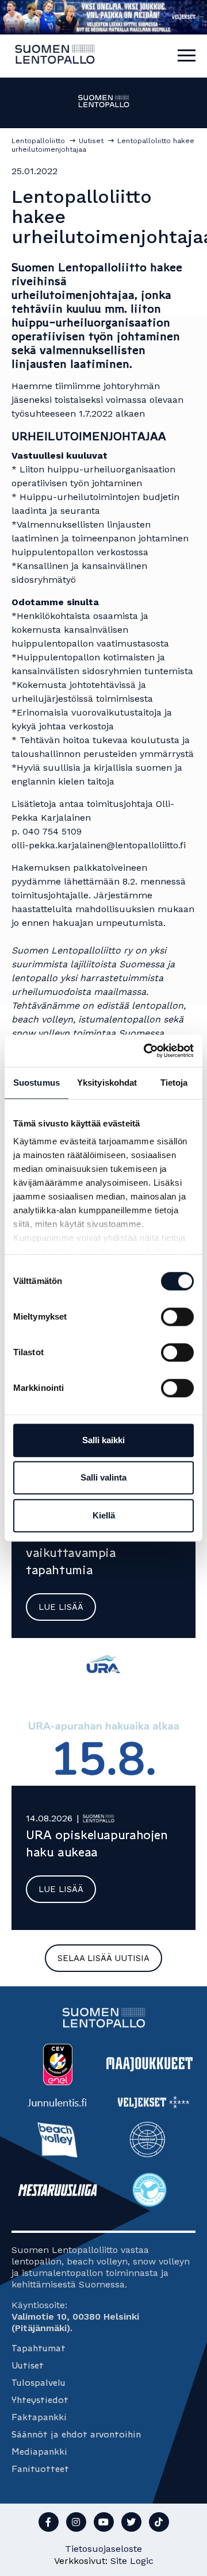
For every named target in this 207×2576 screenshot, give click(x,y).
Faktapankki (39, 2417)
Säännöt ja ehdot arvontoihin (76, 2434)
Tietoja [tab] (174, 1083)
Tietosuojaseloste (103, 2549)
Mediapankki (39, 2452)
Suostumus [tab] (37, 1083)
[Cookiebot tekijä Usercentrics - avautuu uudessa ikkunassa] (146, 1051)
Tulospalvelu (39, 2383)
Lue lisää (61, 1607)
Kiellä (104, 1515)
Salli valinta (103, 1477)
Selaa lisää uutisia (103, 1958)
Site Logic (132, 2561)
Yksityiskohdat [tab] (107, 1083)
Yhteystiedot (40, 2400)
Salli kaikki (103, 1440)
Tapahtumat (39, 2348)
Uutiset (28, 2365)
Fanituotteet (40, 2469)
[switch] (177, 1317)
